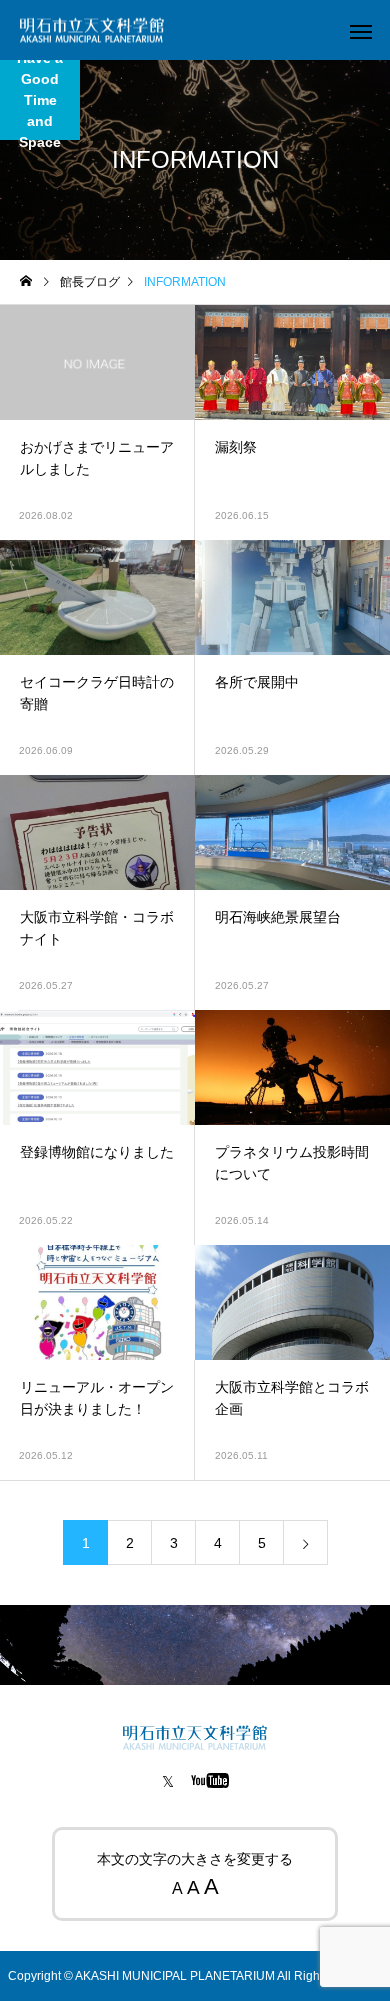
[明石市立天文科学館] (92, 30)
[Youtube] (210, 1780)
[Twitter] (168, 1780)
